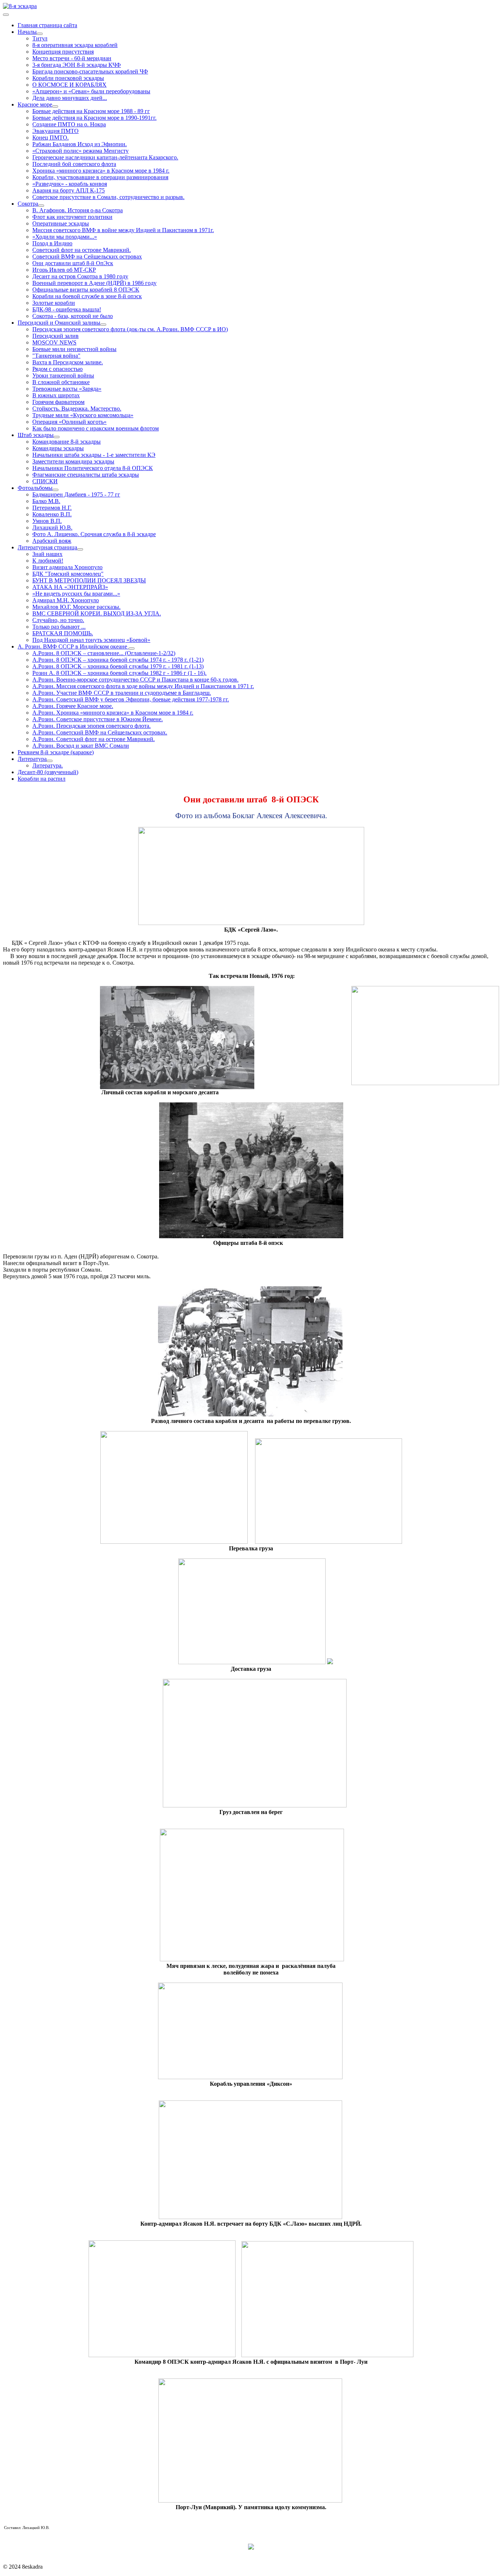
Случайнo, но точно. (58, 620)
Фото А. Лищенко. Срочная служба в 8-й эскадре (94, 534)
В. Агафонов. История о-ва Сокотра (78, 210)
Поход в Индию (52, 243)
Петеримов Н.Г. (52, 508)
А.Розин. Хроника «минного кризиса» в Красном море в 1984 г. (113, 713)
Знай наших (47, 554)
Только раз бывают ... (59, 627)
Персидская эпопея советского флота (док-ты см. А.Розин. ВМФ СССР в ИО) (130, 329)
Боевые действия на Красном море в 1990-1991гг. (94, 118)
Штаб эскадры (36, 435)
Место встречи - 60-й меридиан (72, 58)
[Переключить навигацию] (6, 15)
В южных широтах (56, 395)
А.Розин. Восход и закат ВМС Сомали (81, 746)
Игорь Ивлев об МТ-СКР (64, 270)
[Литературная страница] (80, 549)
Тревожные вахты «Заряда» (67, 389)
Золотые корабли (54, 303)
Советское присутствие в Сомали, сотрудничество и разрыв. (108, 197)
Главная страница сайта (47, 25)
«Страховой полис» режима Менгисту (80, 151)
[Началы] (40, 34)
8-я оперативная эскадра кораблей (75, 45)
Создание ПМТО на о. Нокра (69, 124)
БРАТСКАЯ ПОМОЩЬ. (63, 633)
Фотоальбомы (35, 488)
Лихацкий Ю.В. (52, 528)
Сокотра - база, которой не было (73, 316)
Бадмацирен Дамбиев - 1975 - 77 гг (76, 494)
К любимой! (48, 561)
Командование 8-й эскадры (67, 442)
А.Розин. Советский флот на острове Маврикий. (94, 739)
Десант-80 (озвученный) (48, 772)
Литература (32, 759)
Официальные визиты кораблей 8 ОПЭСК (86, 290)
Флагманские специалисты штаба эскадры (86, 475)
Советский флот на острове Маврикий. (82, 250)
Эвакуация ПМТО (55, 131)
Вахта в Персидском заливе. (68, 362)
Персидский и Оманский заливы (59, 323)
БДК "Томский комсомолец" (68, 574)
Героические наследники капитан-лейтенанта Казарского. (105, 157)
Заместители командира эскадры (73, 461)
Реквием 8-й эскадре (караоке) (56, 752)
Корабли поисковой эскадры (68, 78)
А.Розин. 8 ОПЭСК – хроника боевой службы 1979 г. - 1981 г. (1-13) (118, 666)
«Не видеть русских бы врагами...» (76, 594)
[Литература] (50, 761)
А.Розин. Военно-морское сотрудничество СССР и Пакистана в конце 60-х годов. (135, 680)
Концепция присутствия (63, 52)
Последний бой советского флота (74, 164)
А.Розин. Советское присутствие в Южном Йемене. (98, 719)
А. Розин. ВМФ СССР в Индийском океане (73, 646)
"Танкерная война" (56, 356)
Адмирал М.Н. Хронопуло (66, 600)
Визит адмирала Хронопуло (67, 567)
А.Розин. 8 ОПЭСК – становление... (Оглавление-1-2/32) (104, 653)
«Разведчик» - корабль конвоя (70, 184)
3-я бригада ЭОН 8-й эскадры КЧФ (77, 65)
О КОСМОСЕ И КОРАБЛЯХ (69, 85)
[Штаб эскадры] (57, 437)
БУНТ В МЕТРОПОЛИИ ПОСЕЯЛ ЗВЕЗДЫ (89, 580)
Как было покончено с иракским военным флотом (96, 428)
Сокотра (28, 204)
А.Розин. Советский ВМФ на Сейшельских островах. (100, 732)
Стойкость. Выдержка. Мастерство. (77, 409)
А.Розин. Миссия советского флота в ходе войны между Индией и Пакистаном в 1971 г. (143, 686)
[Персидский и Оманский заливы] (103, 325)
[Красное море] (55, 106)
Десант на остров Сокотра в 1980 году (80, 276)
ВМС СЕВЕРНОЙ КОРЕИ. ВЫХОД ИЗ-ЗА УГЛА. (97, 613)
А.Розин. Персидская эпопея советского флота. (92, 726)
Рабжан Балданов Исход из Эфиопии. (80, 144)
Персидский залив (55, 336)
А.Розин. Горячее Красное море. (73, 706)
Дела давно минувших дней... (70, 98)
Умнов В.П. (47, 521)
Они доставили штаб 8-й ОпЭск (73, 263)
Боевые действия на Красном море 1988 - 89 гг (91, 111)
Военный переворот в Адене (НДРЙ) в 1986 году (94, 283)
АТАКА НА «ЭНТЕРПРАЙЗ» (70, 587)
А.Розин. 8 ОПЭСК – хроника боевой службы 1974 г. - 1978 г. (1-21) (118, 660)
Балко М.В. (46, 501)
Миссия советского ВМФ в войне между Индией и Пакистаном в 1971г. (123, 230)
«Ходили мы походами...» (65, 237)
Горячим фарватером (58, 402)
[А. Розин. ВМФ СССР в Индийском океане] (132, 648)
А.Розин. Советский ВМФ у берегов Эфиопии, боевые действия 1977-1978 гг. (131, 699)
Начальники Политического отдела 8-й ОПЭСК (93, 468)
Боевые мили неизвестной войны (74, 349)
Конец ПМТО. (51, 138)
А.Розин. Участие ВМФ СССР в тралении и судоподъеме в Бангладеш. (122, 693)
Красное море (35, 104)
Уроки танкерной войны (63, 375)
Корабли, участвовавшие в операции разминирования (100, 177)
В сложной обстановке (61, 382)
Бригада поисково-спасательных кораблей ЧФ (90, 71)
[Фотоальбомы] (55, 490)
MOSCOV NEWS (54, 342)
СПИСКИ (45, 481)
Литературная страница (47, 547)
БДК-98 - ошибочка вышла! (67, 309)
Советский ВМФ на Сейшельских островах (87, 256)
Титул (40, 38)
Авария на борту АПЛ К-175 (69, 190)
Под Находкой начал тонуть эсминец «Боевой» (91, 640)
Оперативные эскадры (61, 223)
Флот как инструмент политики (72, 217)
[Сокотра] (41, 206)
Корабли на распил (42, 779)
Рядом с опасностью (58, 369)
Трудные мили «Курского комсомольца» (83, 415)
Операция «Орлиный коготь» (69, 422)
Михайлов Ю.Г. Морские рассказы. (76, 607)
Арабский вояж (52, 541)
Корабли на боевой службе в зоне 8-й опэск (87, 296)
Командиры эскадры (58, 448)
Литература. (48, 765)
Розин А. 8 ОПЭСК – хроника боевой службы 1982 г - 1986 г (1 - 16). (119, 673)
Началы (27, 32)
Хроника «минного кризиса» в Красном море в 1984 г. (101, 171)
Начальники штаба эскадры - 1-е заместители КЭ (94, 455)
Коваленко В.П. (52, 514)
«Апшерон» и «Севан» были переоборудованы (91, 91)
